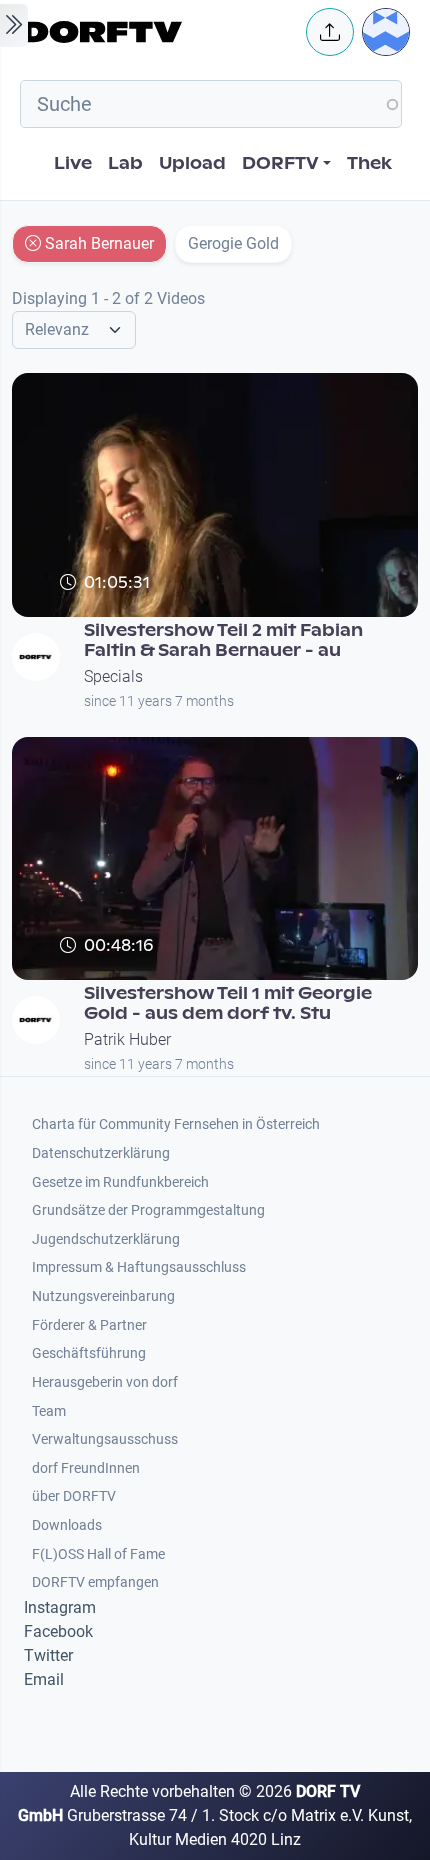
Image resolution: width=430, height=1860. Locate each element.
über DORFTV (74, 1496)
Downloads (67, 1525)
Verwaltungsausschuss (105, 1439)
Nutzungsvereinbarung (103, 1296)
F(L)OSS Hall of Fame (98, 1554)
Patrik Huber (127, 1039)
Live (73, 163)
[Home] (159, 32)
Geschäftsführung (89, 1353)
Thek (369, 163)
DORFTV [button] (280, 163)
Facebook (58, 1631)
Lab (125, 163)
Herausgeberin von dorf (105, 1382)
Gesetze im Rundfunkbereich (120, 1182)
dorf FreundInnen (86, 1468)
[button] (330, 32)
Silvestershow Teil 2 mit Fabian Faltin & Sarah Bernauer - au (223, 640)
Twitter (48, 1655)
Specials (113, 676)
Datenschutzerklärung (101, 1153)
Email (44, 1679)
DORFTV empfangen (95, 1582)
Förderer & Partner (89, 1325)
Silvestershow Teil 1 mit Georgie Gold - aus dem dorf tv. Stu (228, 1003)
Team (49, 1411)
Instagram (60, 1607)
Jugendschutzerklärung (106, 1239)
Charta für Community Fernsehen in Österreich (176, 1124)
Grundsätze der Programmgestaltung (148, 1210)
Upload (192, 163)
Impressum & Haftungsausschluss (139, 1267)
